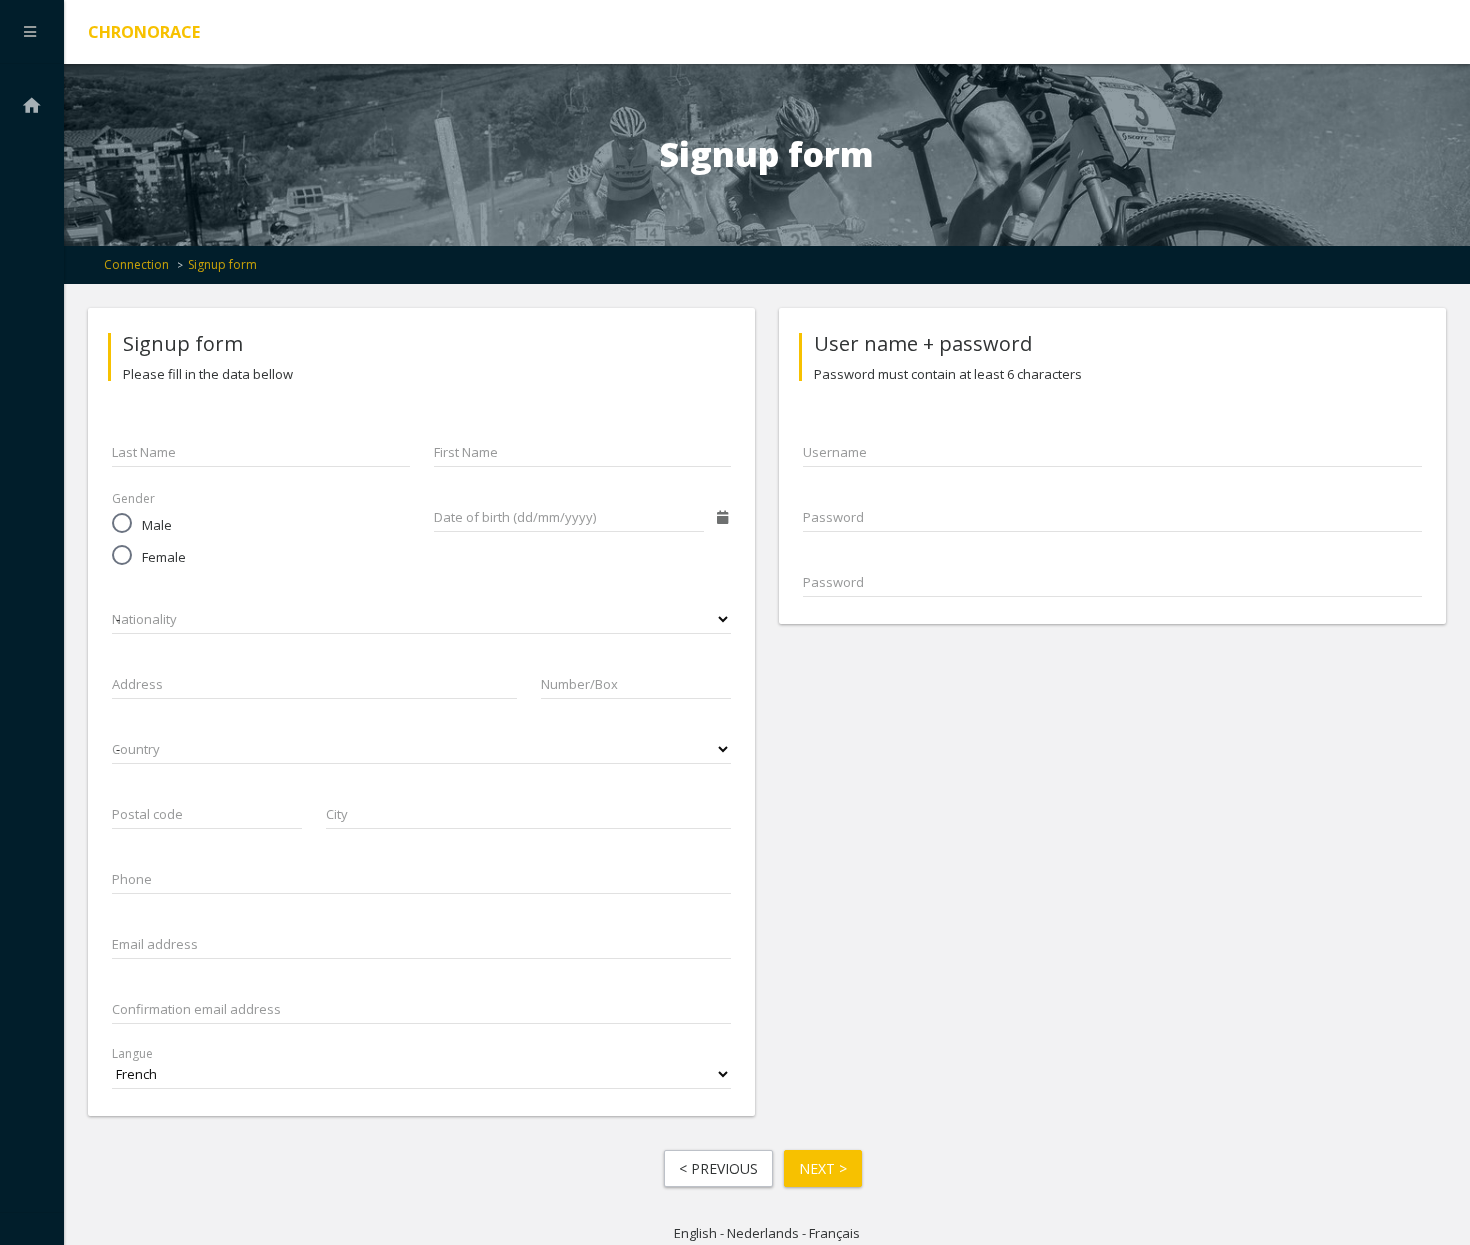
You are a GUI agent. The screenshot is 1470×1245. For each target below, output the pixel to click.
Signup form (222, 264)
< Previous (718, 1168)
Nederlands (763, 1233)
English (695, 1233)
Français (834, 1233)
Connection (136, 264)
